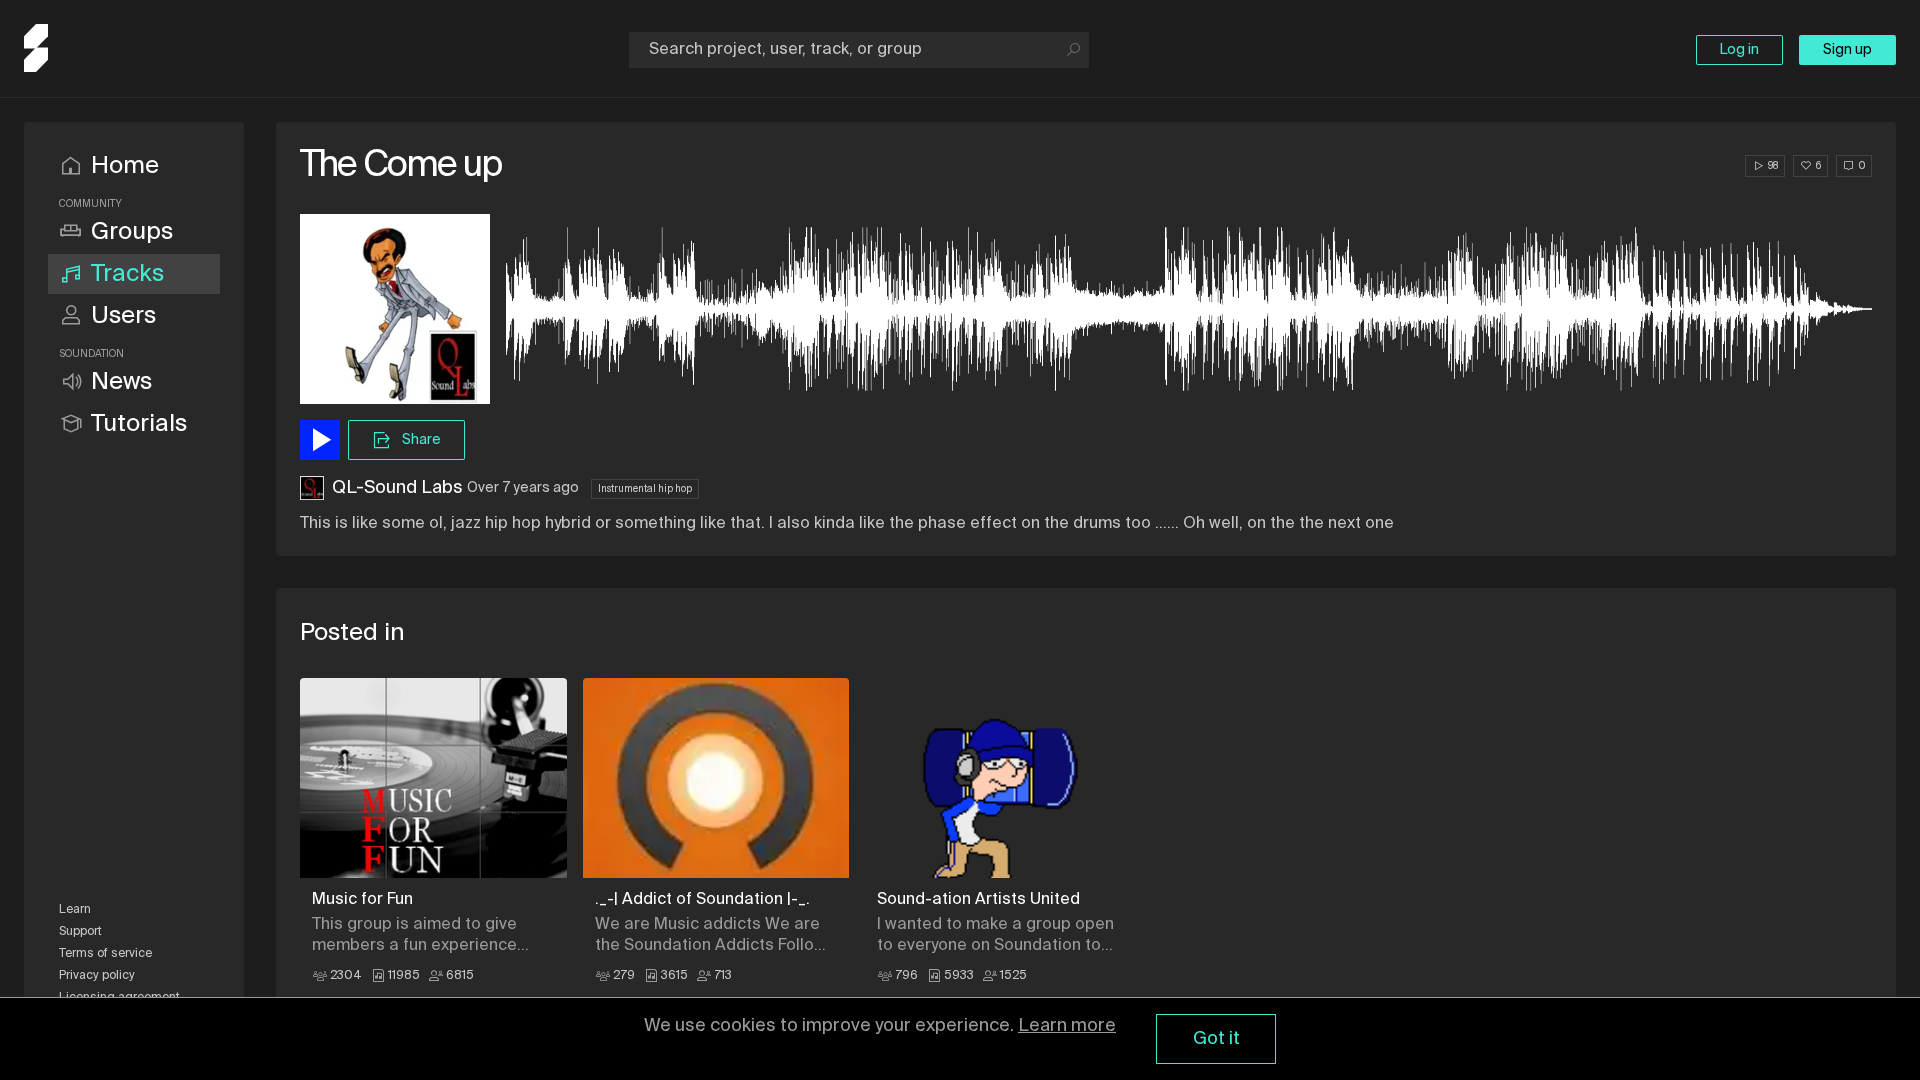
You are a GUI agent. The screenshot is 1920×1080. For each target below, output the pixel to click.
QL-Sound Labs (397, 488)
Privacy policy (97, 976)
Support (80, 932)
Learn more (1067, 1026)
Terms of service (105, 954)
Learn (75, 910)
